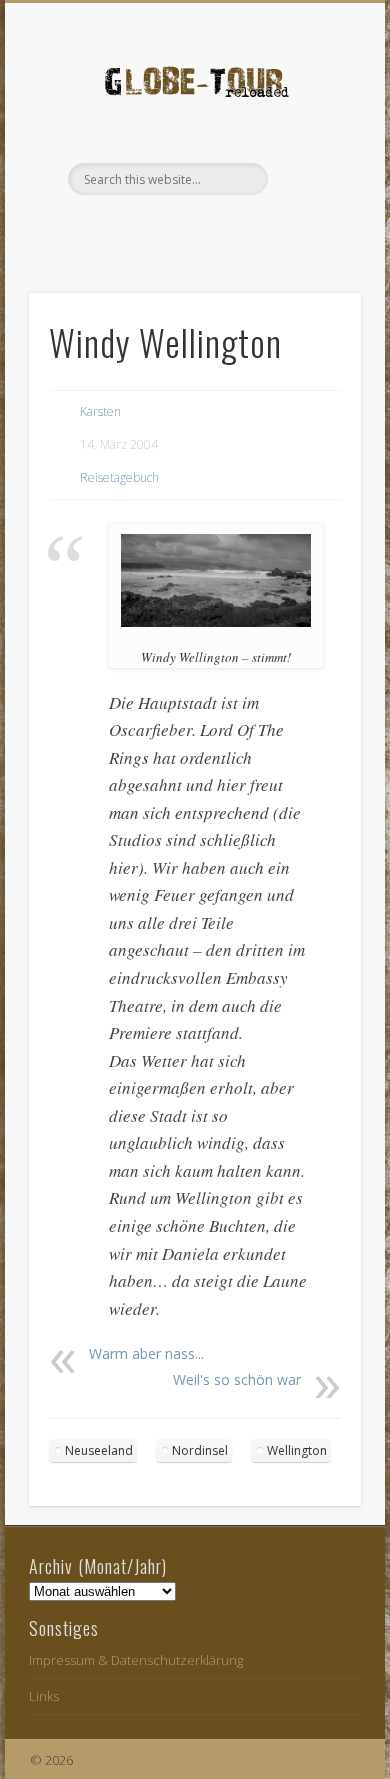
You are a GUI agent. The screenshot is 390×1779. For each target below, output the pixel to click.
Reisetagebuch (119, 477)
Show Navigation (312, 179)
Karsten (100, 411)
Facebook (172, 229)
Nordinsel (200, 1450)
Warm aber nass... (146, 1353)
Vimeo (213, 229)
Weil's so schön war (237, 1379)
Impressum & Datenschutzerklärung (136, 1660)
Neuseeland (99, 1450)
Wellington (297, 1450)
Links (44, 1696)
